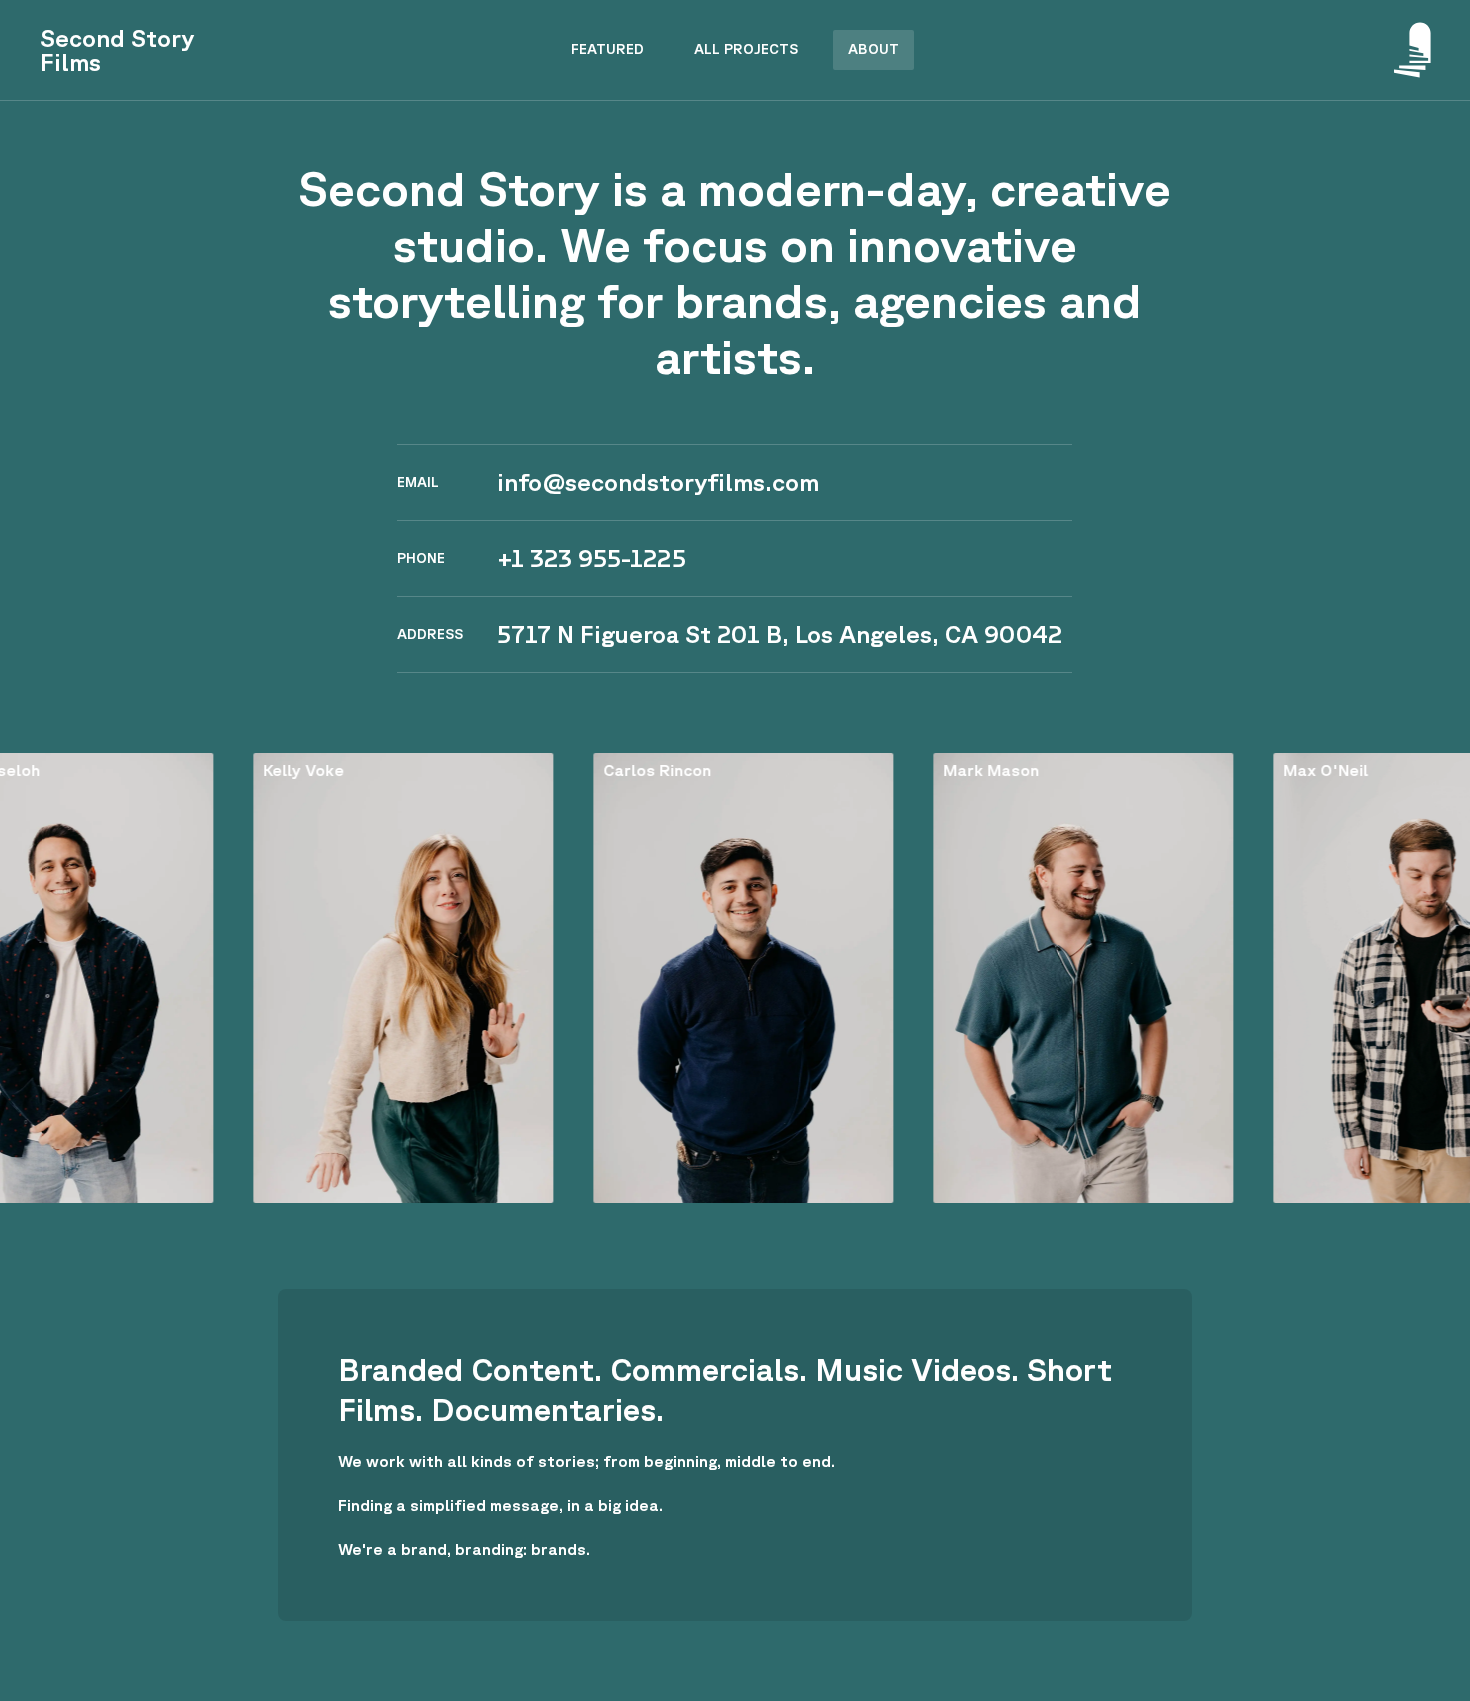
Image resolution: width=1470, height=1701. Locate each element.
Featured (607, 49)
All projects (746, 49)
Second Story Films (117, 50)
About (873, 49)
